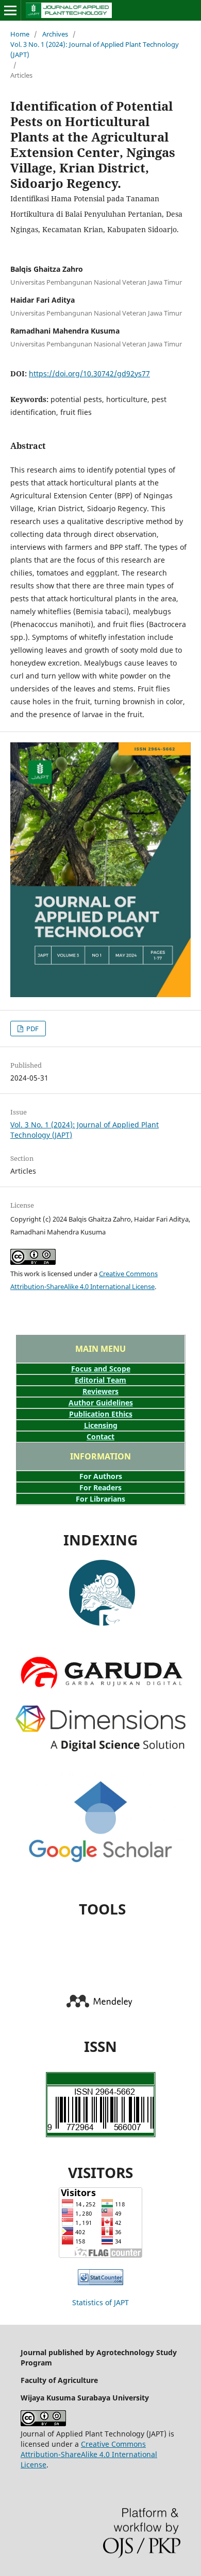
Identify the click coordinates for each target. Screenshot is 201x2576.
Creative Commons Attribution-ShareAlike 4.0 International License (89, 2454)
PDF (32, 1029)
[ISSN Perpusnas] (100, 2130)
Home (20, 34)
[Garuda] (102, 1628)
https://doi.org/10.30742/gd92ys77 (89, 373)
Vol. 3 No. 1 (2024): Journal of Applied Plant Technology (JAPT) (95, 49)
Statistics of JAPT (100, 2302)
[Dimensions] (100, 1748)
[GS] (100, 1887)
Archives (55, 34)
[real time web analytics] (100, 2282)
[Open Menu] (10, 10)
